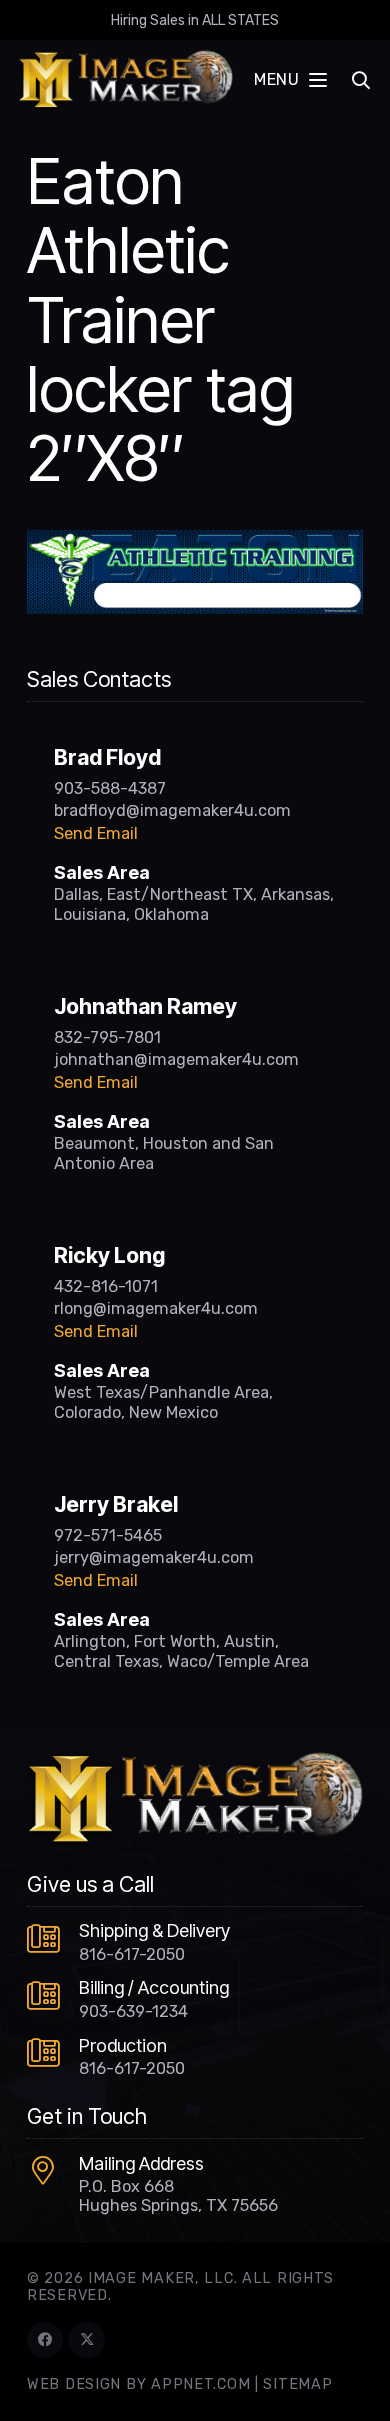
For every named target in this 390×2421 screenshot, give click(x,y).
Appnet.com (200, 2384)
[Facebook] (45, 2340)
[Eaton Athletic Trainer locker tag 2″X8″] (195, 542)
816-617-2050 (132, 1954)
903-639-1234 (133, 2011)
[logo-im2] (125, 80)
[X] (87, 2340)
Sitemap (297, 2384)
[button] (290, 80)
